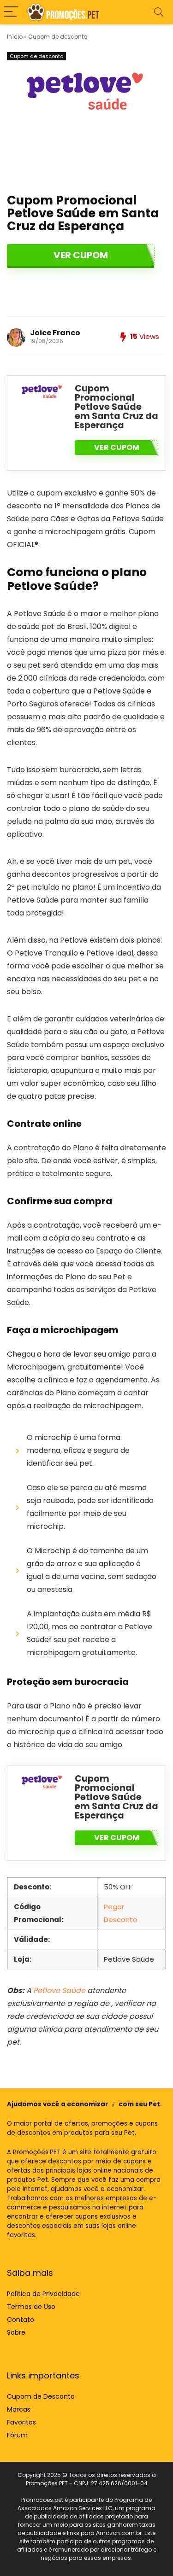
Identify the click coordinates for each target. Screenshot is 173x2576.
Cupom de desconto (58, 37)
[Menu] (11, 12)
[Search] (159, 12)
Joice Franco (55, 333)
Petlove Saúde (59, 1990)
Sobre (16, 2332)
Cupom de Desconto (41, 2396)
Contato (21, 2320)
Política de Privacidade (43, 2294)
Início (15, 37)
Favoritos (21, 2422)
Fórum (17, 2435)
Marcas (19, 2409)
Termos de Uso (31, 2307)
